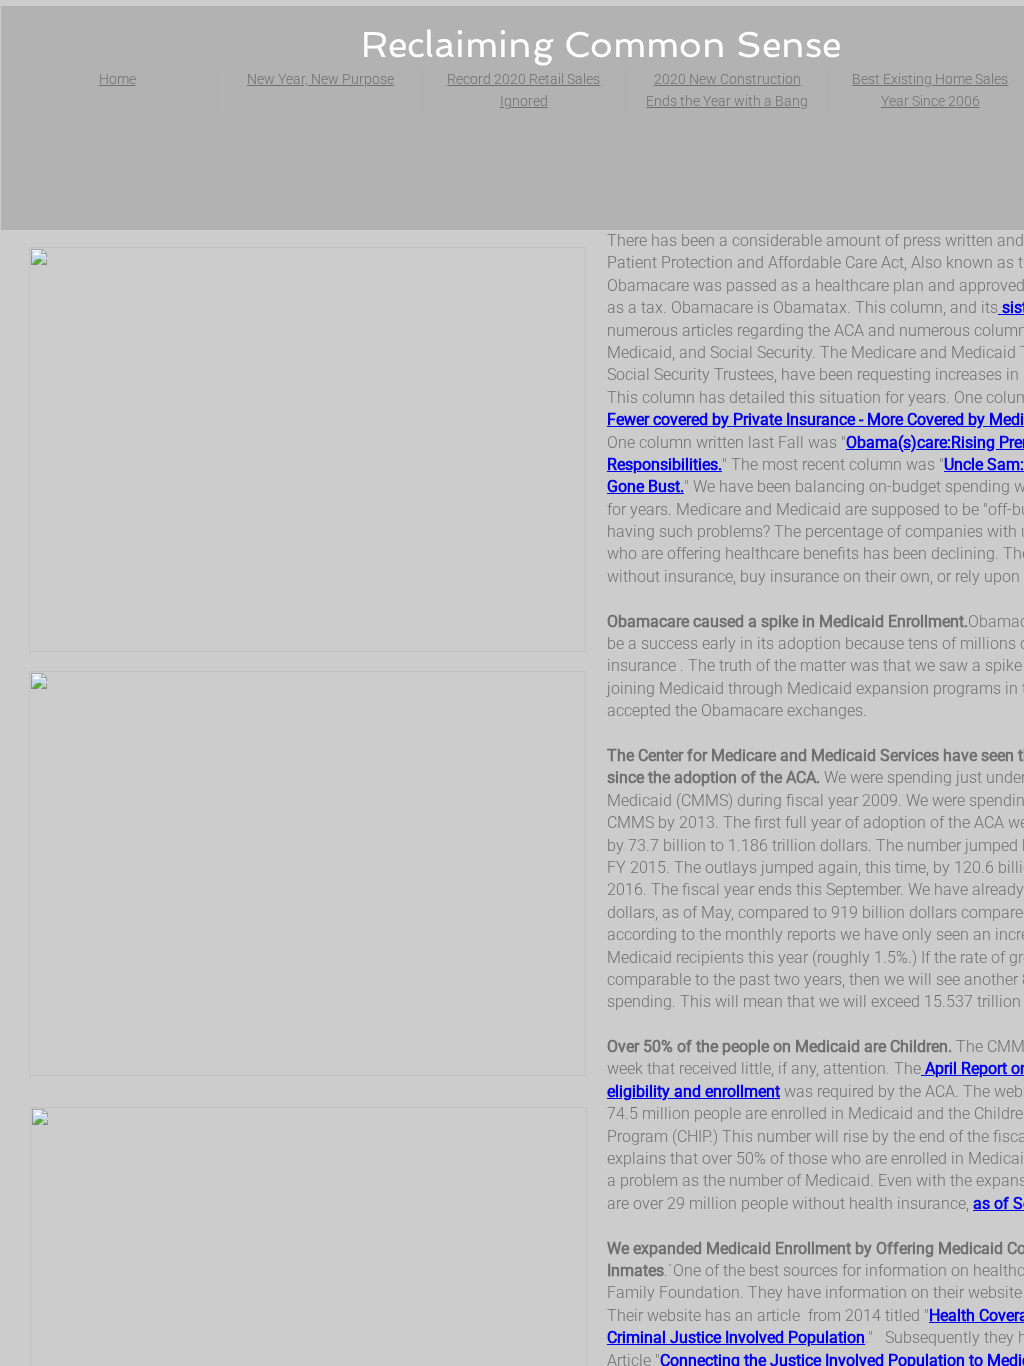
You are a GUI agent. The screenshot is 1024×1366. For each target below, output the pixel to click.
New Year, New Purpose (320, 79)
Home (117, 79)
